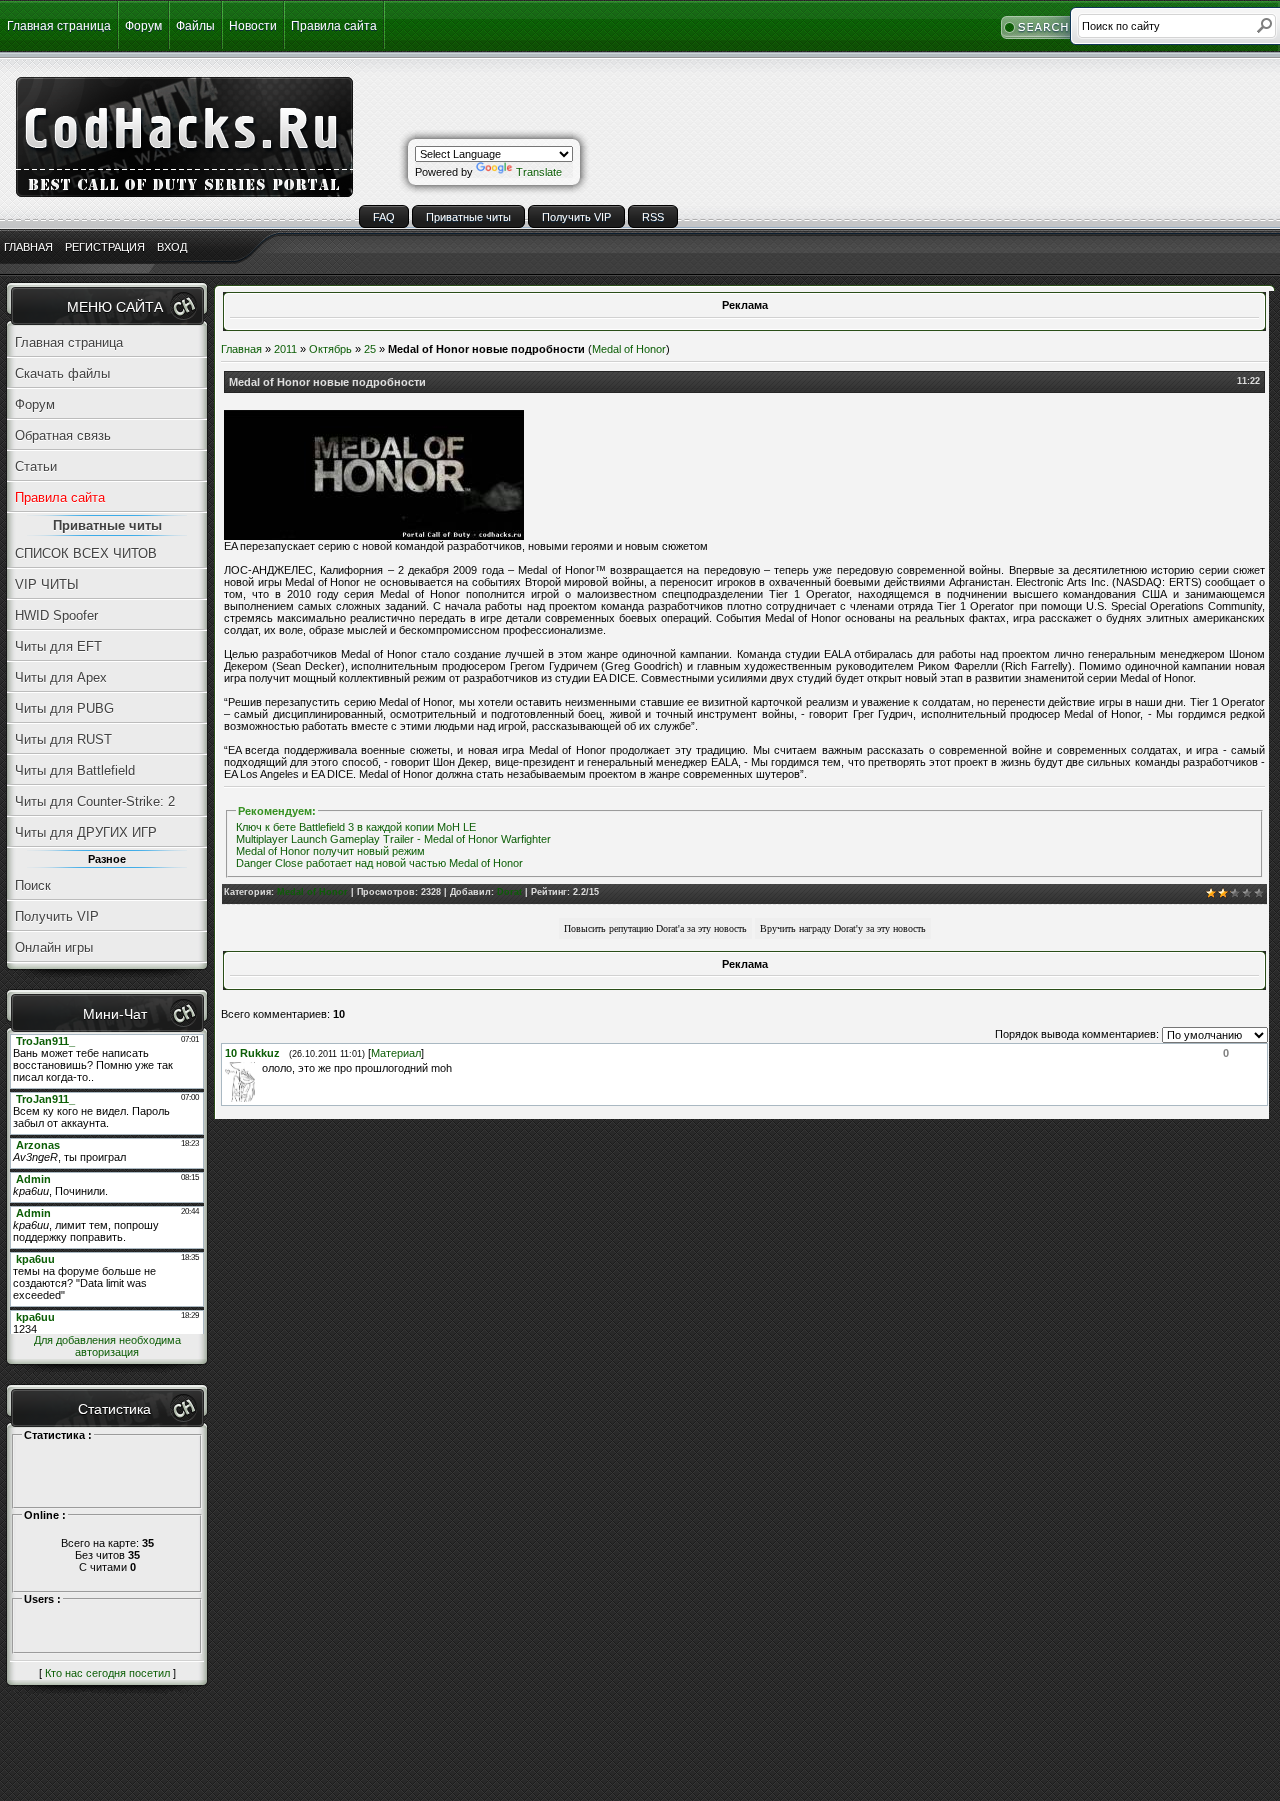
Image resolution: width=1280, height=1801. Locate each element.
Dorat (509, 892)
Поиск (33, 885)
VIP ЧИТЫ (47, 584)
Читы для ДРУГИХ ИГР (86, 832)
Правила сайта (334, 26)
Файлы (195, 26)
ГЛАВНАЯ (28, 247)
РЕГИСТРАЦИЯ (105, 247)
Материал (396, 1053)
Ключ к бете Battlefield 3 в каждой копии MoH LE (356, 827)
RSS (653, 217)
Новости (253, 26)
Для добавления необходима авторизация (107, 1346)
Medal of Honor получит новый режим (330, 851)
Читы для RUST (63, 739)
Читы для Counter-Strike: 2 (95, 801)
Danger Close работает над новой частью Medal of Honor (379, 863)
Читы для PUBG (64, 708)
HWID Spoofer (56, 615)
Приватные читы (468, 217)
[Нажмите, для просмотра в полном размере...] (374, 536)
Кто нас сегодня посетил (107, 1673)
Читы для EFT (58, 646)
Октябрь (330, 349)
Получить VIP (576, 217)
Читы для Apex (61, 677)
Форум (143, 26)
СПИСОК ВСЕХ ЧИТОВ (86, 553)
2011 (285, 349)
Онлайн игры (54, 947)
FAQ (384, 217)
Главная (241, 349)
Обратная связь (63, 435)
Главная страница (59, 26)
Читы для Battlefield (75, 770)
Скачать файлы (62, 373)
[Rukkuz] (260, 1068)
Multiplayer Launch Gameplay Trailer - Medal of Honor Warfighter (393, 839)
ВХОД (172, 247)
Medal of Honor (629, 349)
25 (370, 349)
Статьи (36, 466)
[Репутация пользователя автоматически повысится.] (655, 927)
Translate (539, 172)
